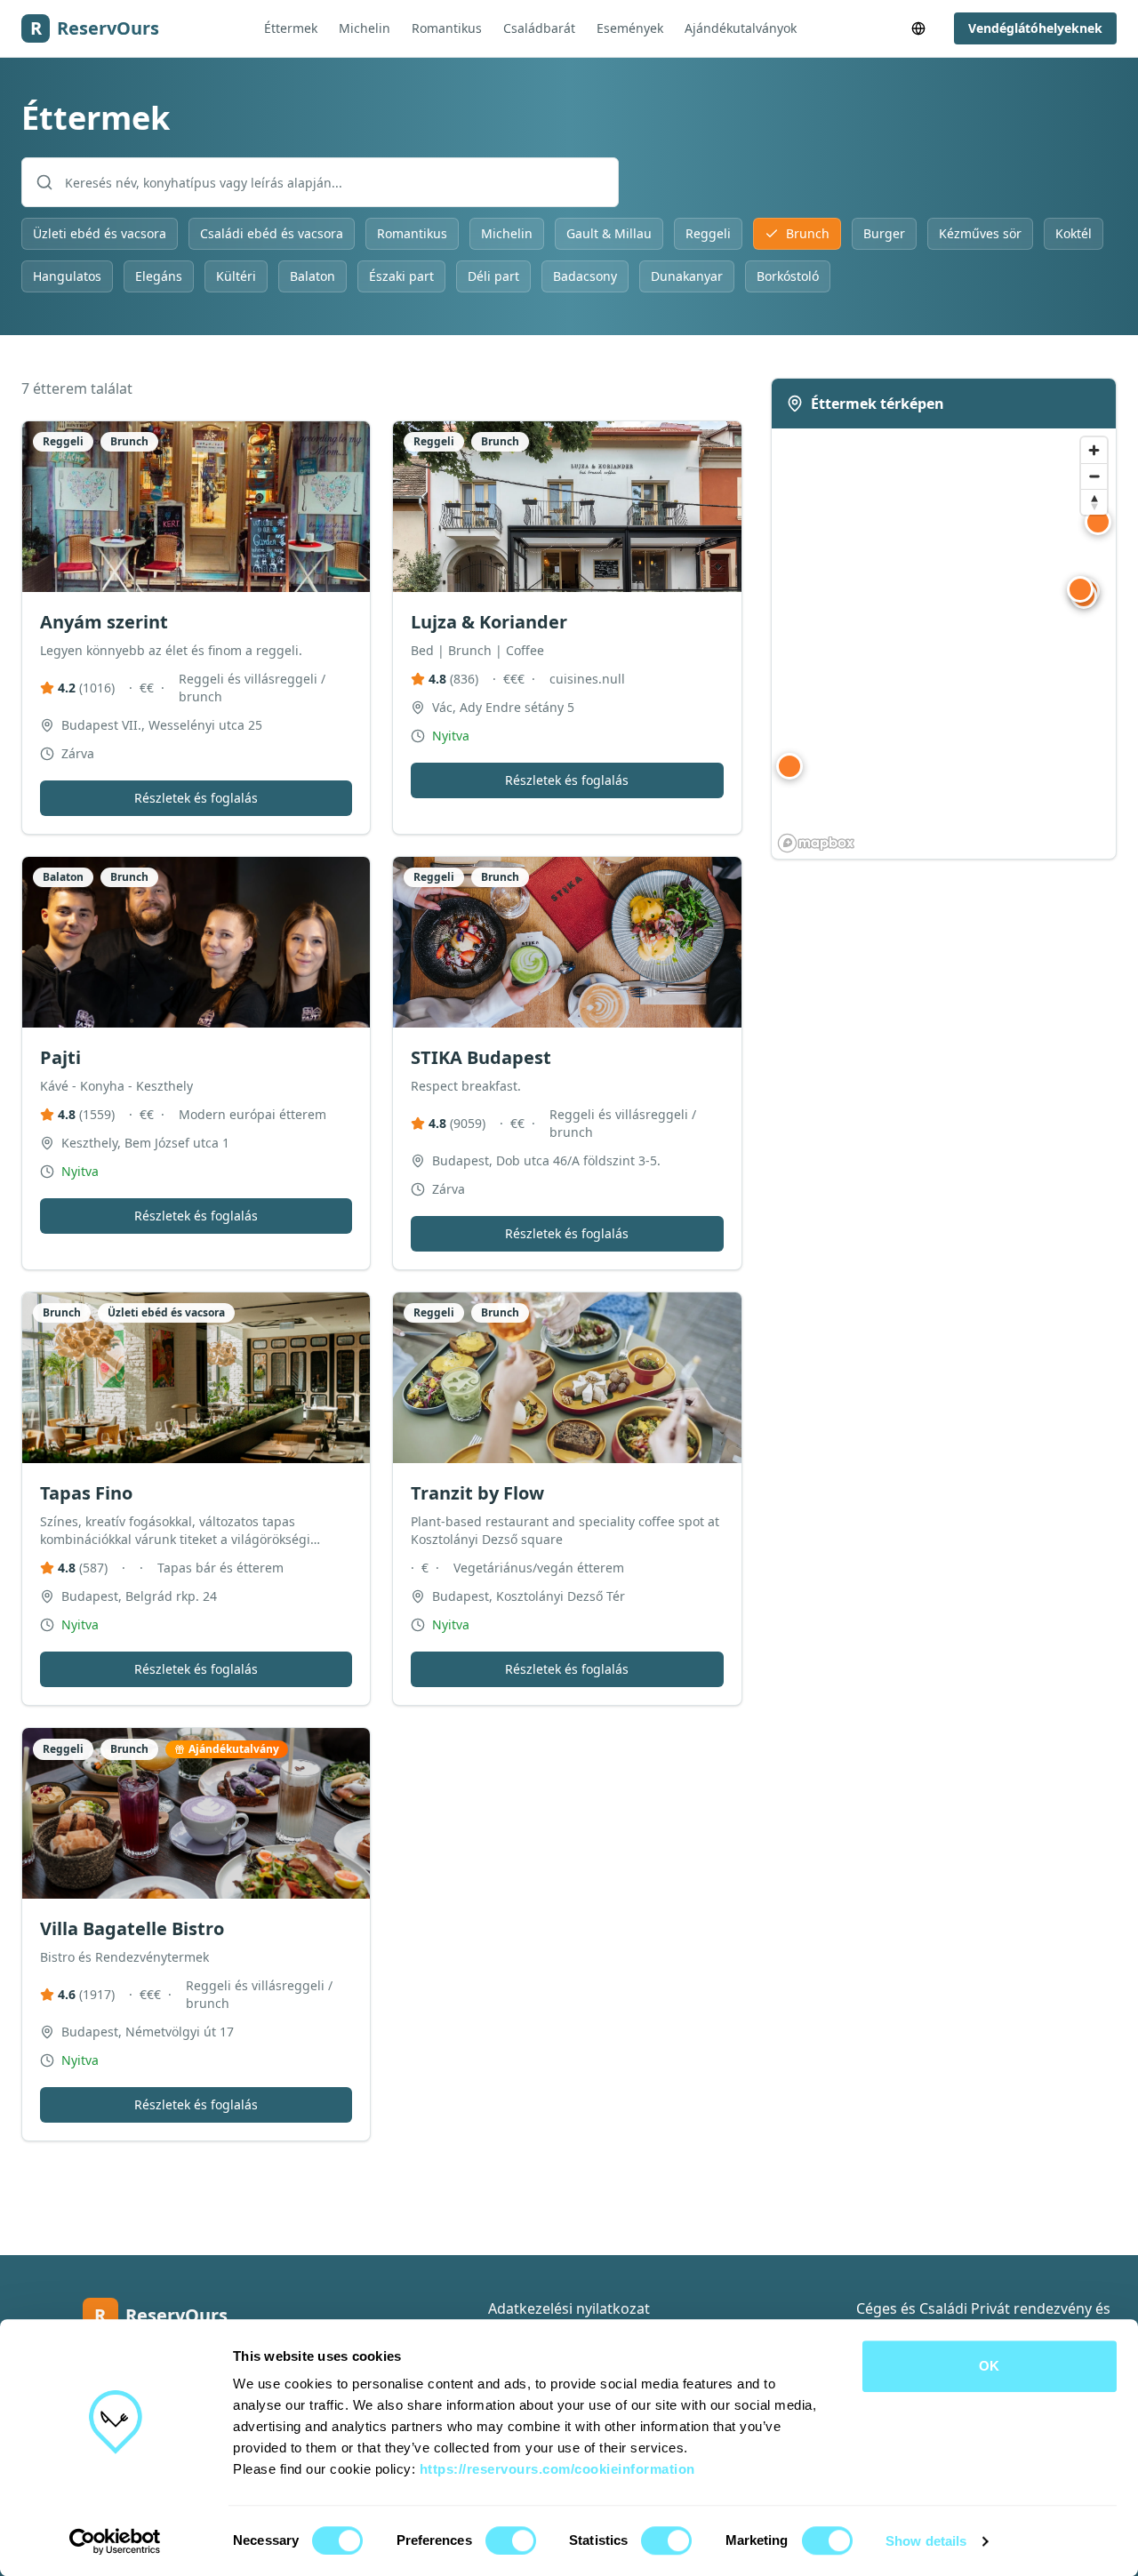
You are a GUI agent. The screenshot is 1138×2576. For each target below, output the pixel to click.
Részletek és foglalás (196, 798)
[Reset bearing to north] (1094, 502)
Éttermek (291, 28)
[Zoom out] (1094, 476)
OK (989, 2366)
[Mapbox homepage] (816, 843)
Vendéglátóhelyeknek (1035, 28)
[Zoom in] (1094, 450)
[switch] (511, 2540)
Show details (926, 2541)
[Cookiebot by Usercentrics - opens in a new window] (115, 2541)
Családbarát (539, 28)
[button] (1098, 522)
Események (630, 28)
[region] (944, 644)
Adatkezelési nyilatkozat (569, 2308)
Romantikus (447, 28)
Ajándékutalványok (741, 28)
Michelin (365, 28)
